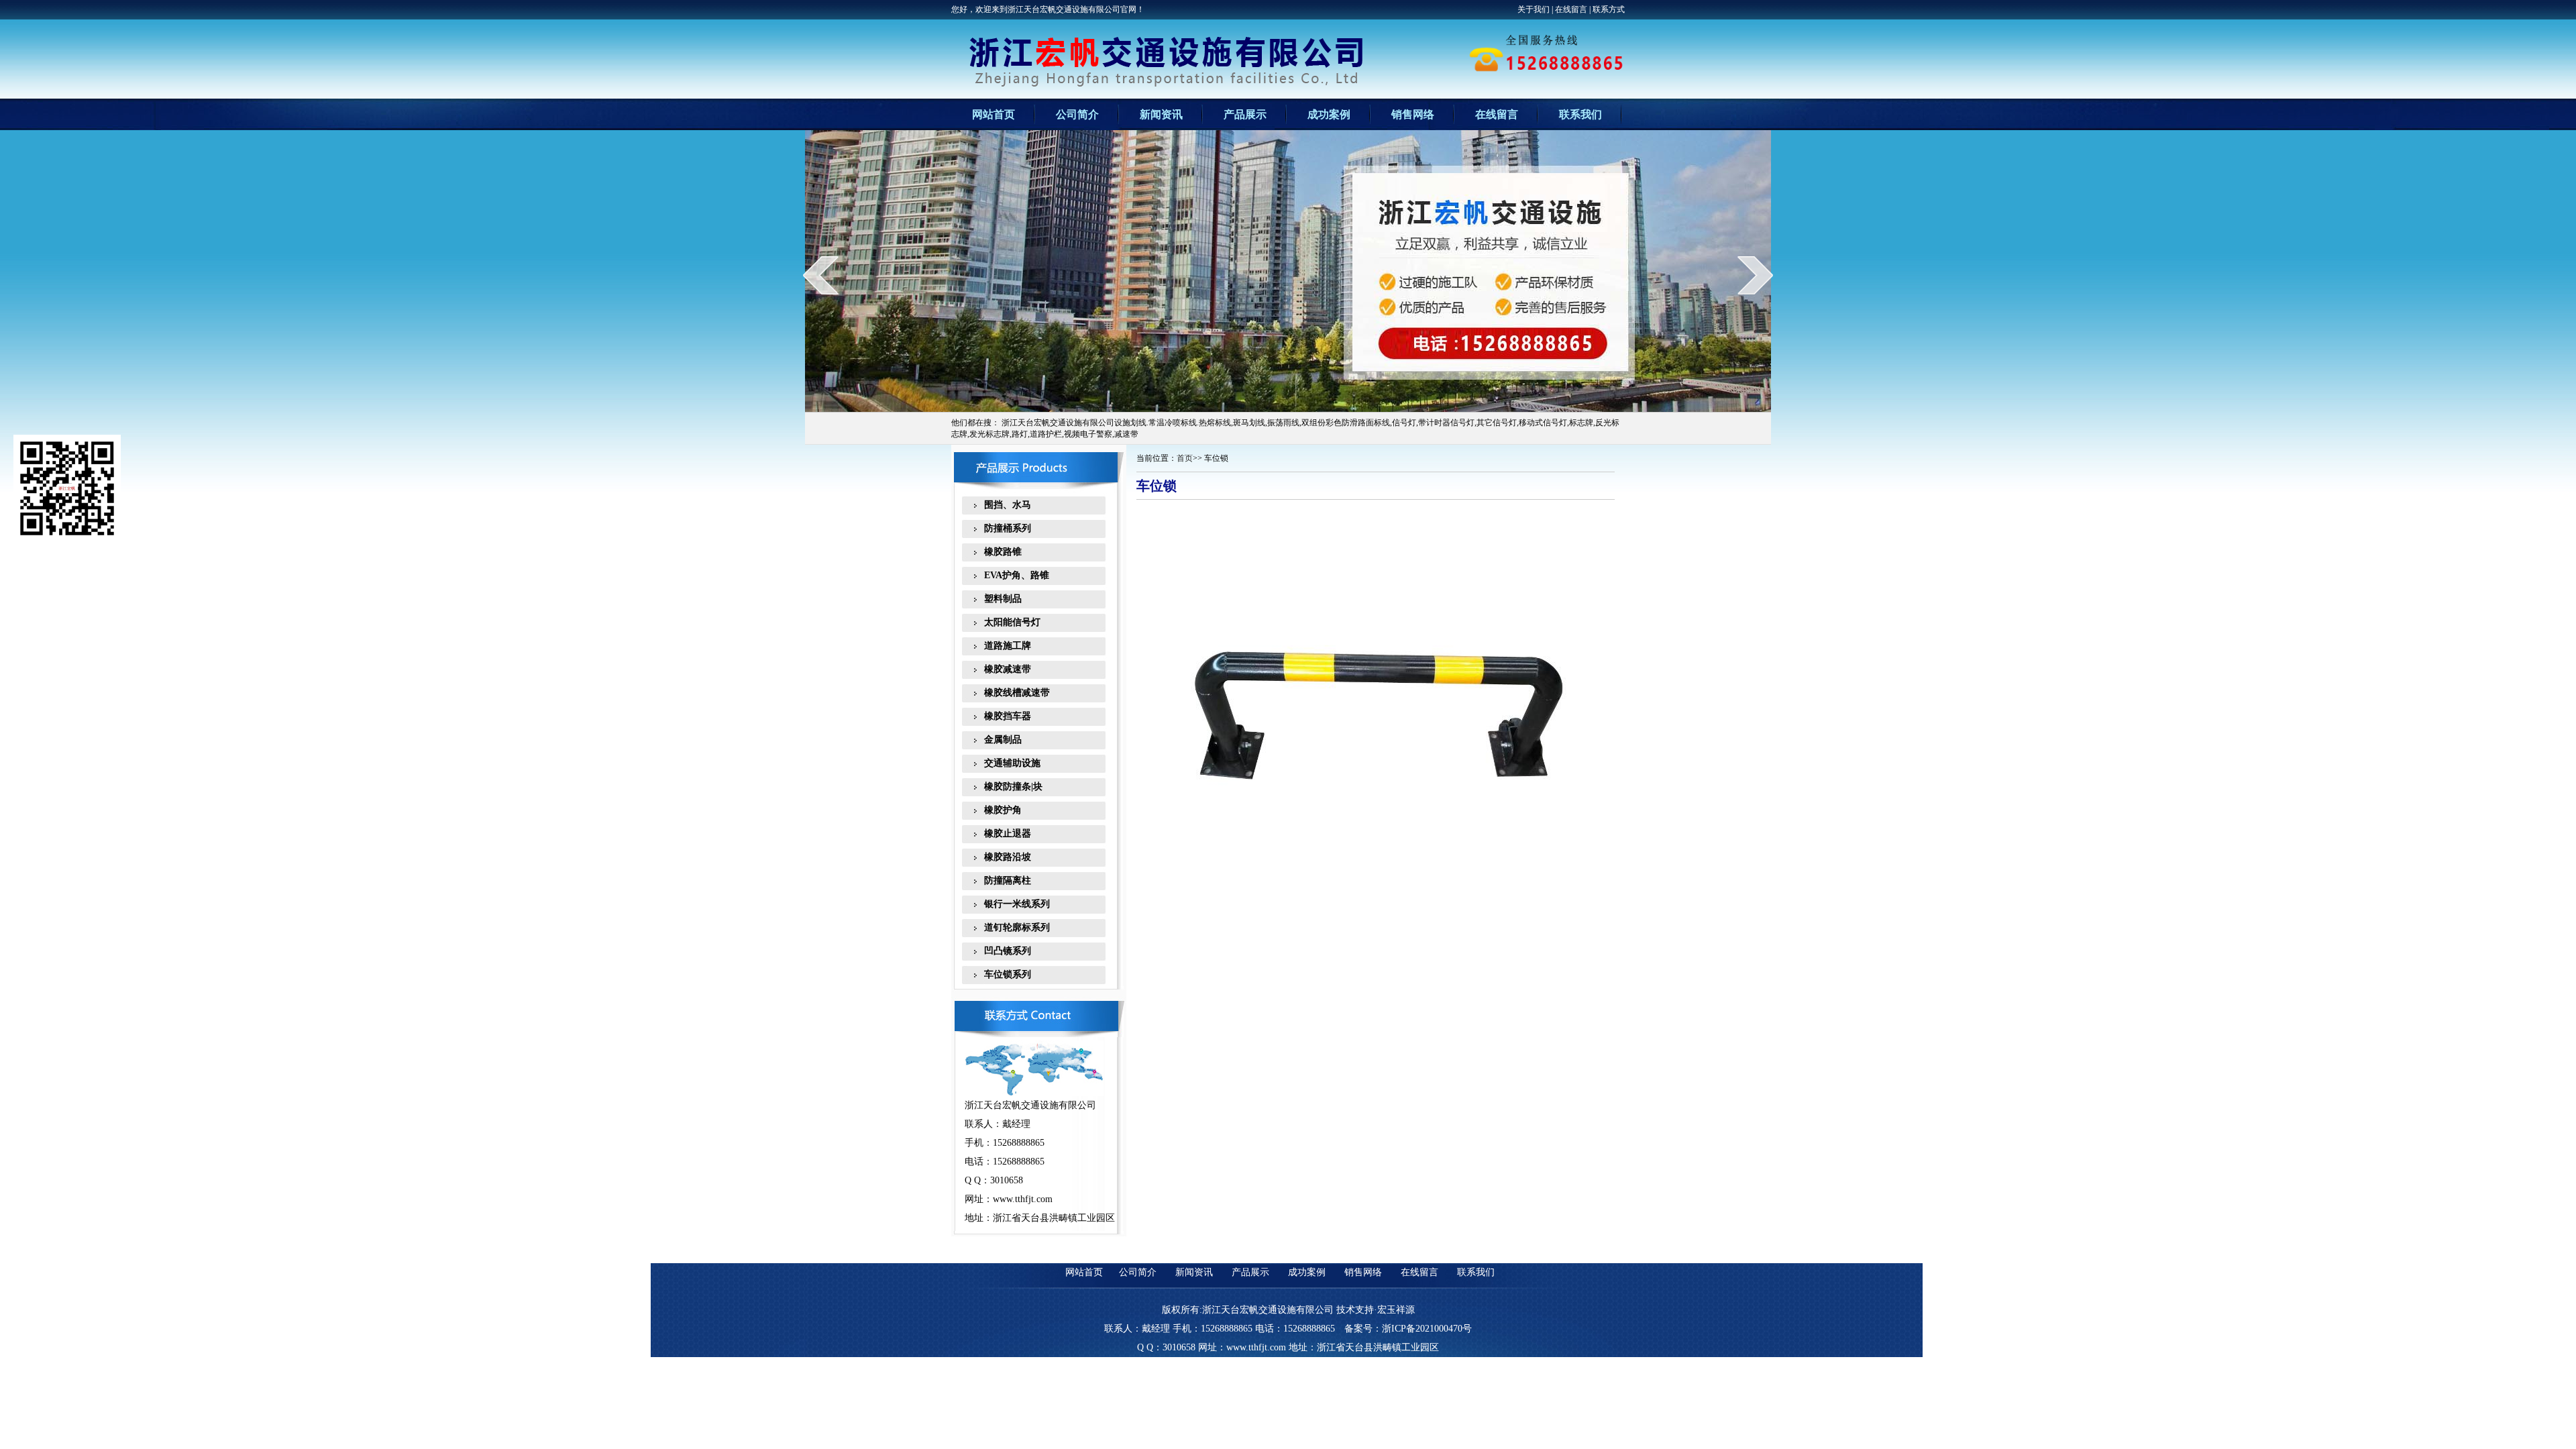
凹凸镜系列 (1003, 951)
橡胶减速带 (1003, 669)
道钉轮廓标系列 (1012, 927)
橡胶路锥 (998, 552)
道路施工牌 (1003, 646)
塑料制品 (998, 599)
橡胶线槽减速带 (1012, 693)
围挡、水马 (1003, 505)
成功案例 (1329, 114)
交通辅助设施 (1008, 763)
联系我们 (1580, 114)
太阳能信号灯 (1008, 622)
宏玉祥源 (1396, 1310)
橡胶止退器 (1003, 834)
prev (821, 275)
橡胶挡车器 (1003, 716)
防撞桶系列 (1003, 528)
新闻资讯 (1161, 114)
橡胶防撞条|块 (1009, 787)
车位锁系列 (1003, 974)
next (1755, 275)
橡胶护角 (998, 810)
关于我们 (1534, 9)
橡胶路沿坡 (1003, 857)
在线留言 (1571, 9)
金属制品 (998, 740)
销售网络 (1413, 114)
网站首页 (994, 114)
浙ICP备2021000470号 (1427, 1329)
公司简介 (1077, 114)
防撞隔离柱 (1003, 880)
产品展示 (1245, 114)
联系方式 (1609, 9)
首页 (1185, 458)
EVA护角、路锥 (1012, 575)
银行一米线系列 (1012, 904)
